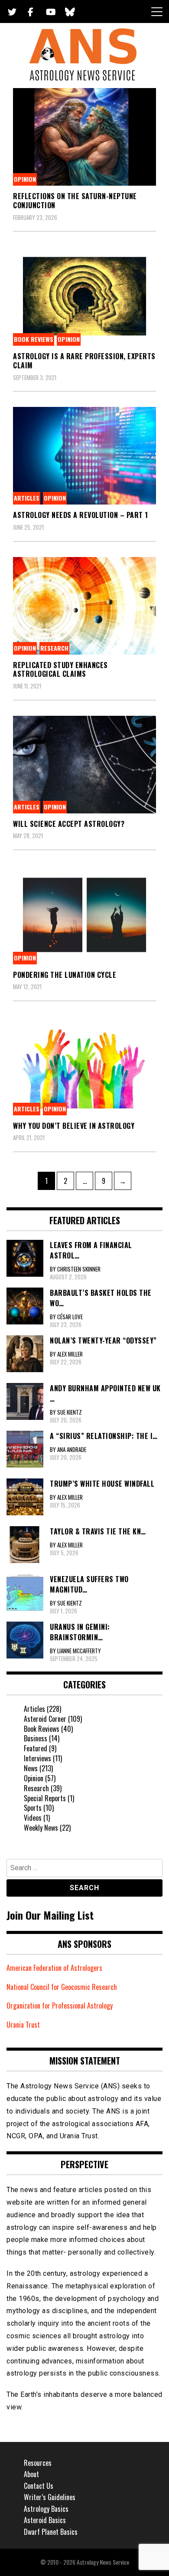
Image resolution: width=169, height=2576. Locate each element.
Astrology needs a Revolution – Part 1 (81, 515)
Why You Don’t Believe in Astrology (74, 1126)
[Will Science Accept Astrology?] (84, 765)
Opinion (25, 179)
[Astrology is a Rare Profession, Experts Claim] (84, 296)
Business (36, 1738)
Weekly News (41, 1828)
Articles (27, 498)
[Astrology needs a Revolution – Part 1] (84, 456)
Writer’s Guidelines (50, 2497)
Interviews (37, 1758)
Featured (36, 1748)
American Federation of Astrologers (54, 1968)
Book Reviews (34, 339)
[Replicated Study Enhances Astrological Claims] (84, 606)
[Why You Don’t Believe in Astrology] (84, 1066)
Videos (33, 1818)
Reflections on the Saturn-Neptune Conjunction (75, 201)
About (31, 2474)
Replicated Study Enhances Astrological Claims (60, 670)
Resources (38, 2463)
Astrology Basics (46, 2509)
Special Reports (45, 1798)
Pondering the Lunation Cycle (65, 975)
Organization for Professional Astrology (60, 2006)
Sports (33, 1808)
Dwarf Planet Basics (51, 2532)
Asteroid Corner (45, 1719)
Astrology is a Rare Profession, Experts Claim (84, 361)
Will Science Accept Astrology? (69, 824)
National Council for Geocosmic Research (62, 1987)
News (31, 1768)
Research (54, 648)
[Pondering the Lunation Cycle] (84, 915)
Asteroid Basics (45, 2520)
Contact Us (39, 2486)
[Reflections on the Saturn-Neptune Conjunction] (84, 137)
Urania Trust (23, 2025)
